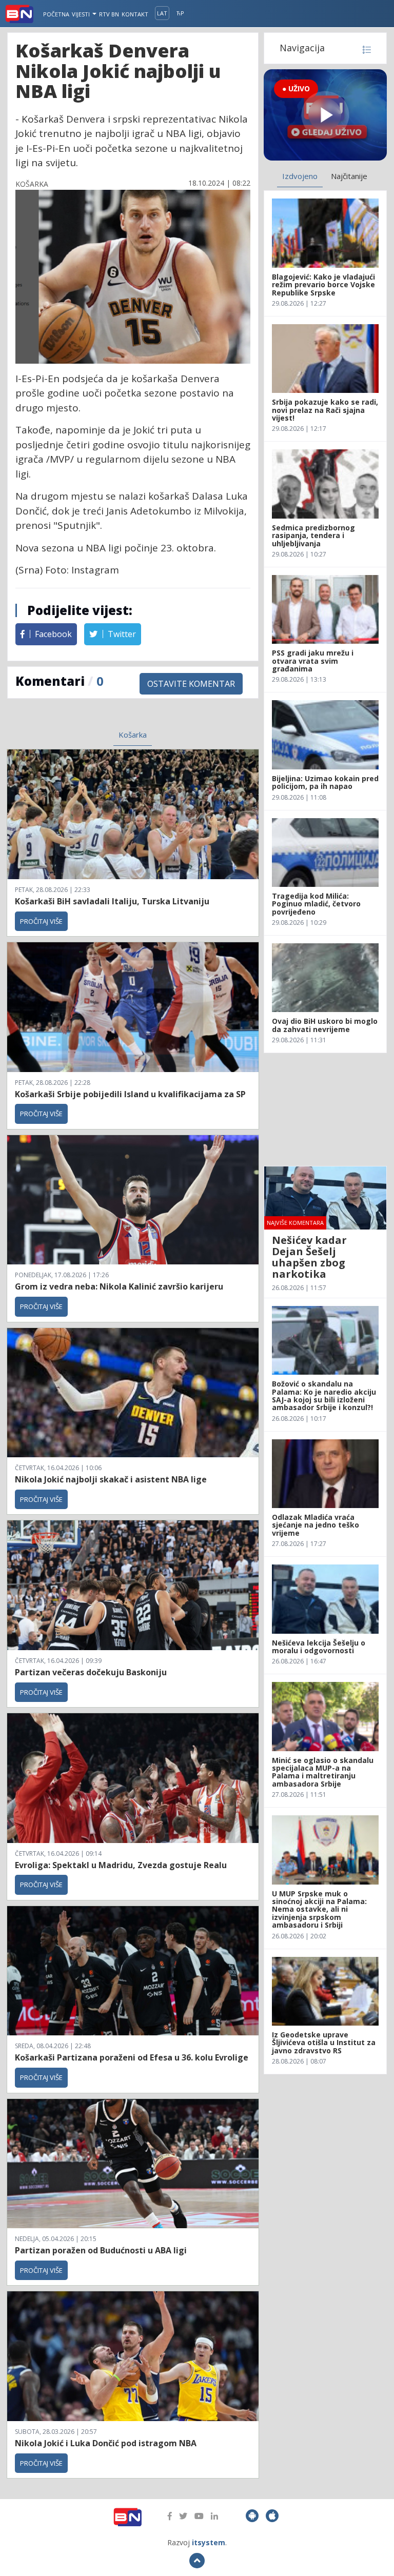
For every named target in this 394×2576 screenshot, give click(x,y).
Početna (56, 14)
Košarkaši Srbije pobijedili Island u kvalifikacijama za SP (130, 1094)
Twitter (121, 634)
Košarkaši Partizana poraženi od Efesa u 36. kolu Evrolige (132, 2057)
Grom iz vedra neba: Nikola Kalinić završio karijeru (119, 1286)
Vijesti (82, 14)
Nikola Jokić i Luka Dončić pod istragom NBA (106, 2443)
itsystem (209, 2542)
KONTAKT (135, 14)
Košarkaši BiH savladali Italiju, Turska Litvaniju (112, 901)
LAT (162, 13)
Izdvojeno (300, 176)
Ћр (180, 13)
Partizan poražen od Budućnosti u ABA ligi (101, 2250)
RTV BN (109, 14)
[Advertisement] (325, 1109)
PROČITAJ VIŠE (41, 921)
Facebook (52, 634)
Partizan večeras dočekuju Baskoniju (91, 1672)
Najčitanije (349, 176)
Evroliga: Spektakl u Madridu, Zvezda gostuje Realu (121, 1865)
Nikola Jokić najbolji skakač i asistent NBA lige (111, 1479)
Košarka (133, 735)
